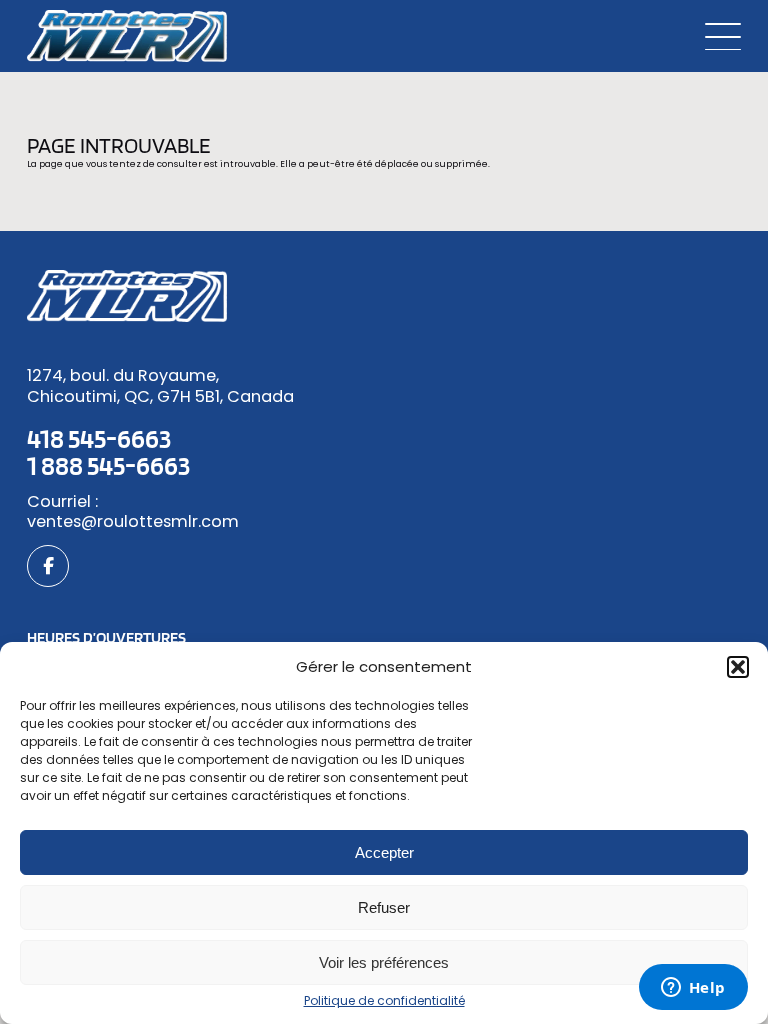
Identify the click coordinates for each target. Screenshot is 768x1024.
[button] (738, 667)
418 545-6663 (99, 438)
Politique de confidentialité (384, 1000)
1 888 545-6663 (108, 465)
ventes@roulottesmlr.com (133, 521)
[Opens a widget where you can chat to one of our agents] (693, 989)
